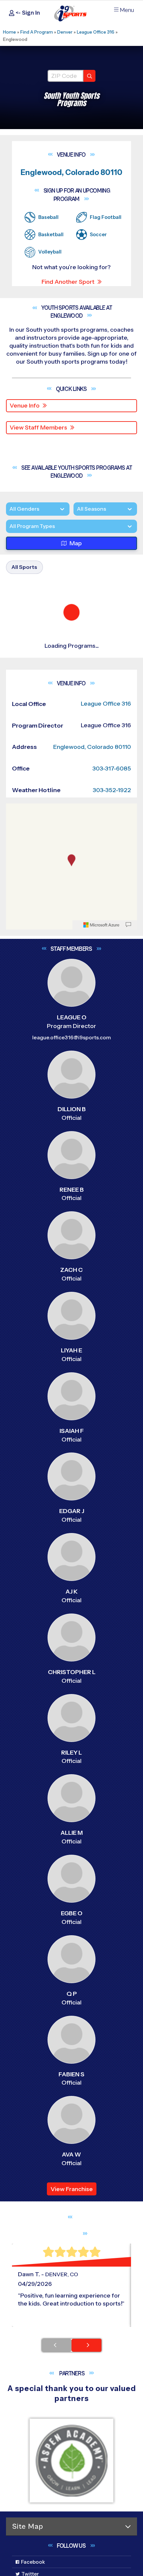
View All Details (38, 868)
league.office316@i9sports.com (71, 1499)
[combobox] (9, 540)
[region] (71, 1328)
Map (76, 558)
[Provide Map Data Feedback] (128, 1386)
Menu (127, 10)
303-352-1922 (112, 1251)
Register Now (37, 845)
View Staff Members (38, 428)
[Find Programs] (89, 76)
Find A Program (37, 32)
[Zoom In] (15, 1271)
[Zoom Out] (15, 1281)
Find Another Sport (68, 282)
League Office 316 (96, 32)
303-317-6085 (112, 1230)
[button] (73, 868)
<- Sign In (27, 13)
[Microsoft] (101, 1386)
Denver (65, 32)
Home (9, 32)
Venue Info (25, 406)
